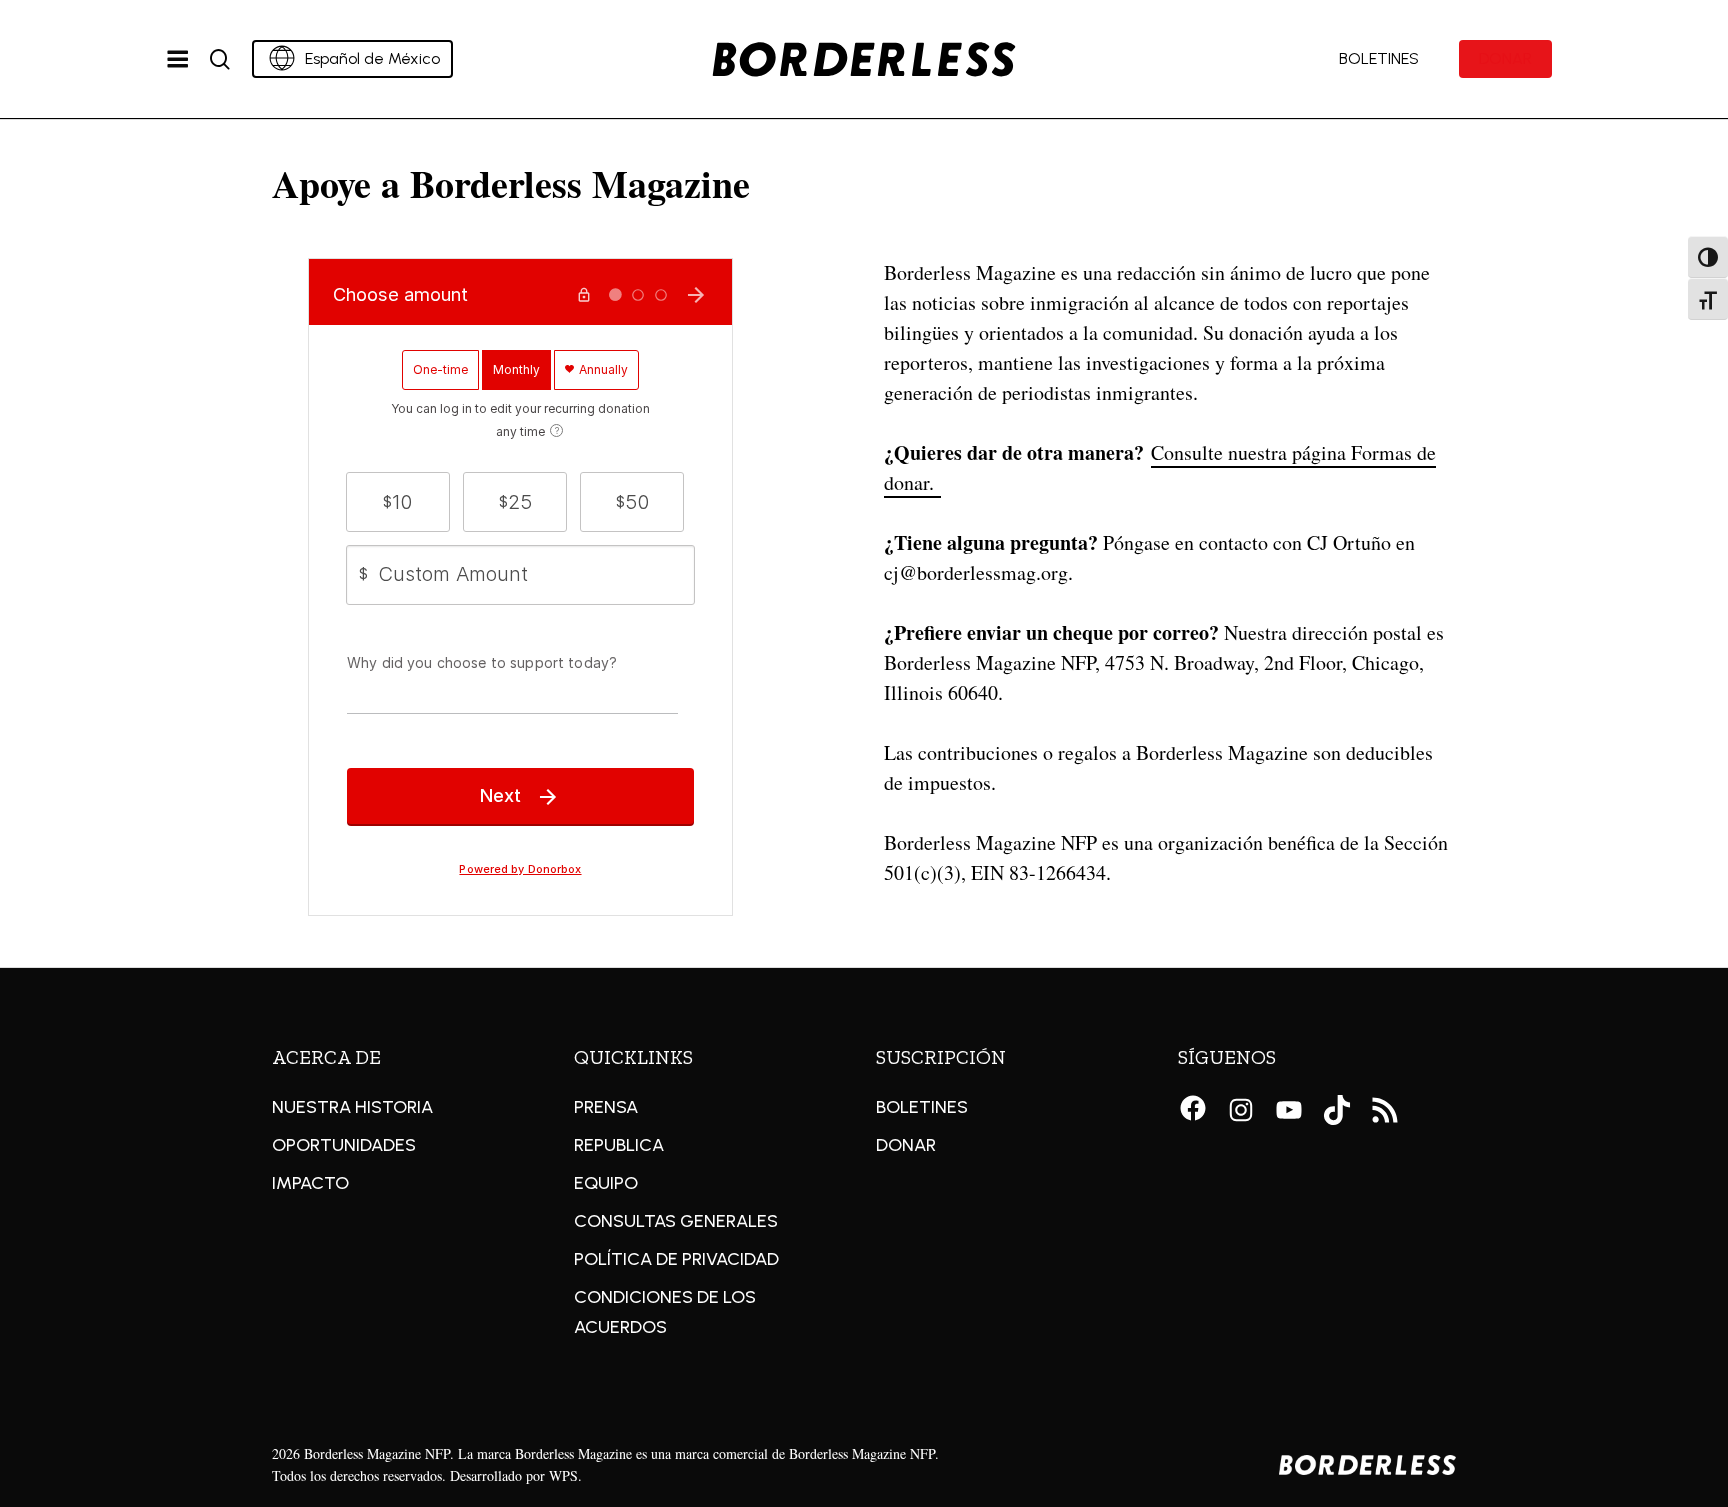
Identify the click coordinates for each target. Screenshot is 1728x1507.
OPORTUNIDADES (344, 1145)
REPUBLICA (619, 1145)
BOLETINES (922, 1107)
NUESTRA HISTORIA (352, 1107)
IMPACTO (310, 1183)
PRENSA (606, 1107)
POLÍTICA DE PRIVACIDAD (676, 1259)
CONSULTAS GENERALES (676, 1221)
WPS (563, 1475)
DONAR (906, 1145)
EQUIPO (606, 1183)
